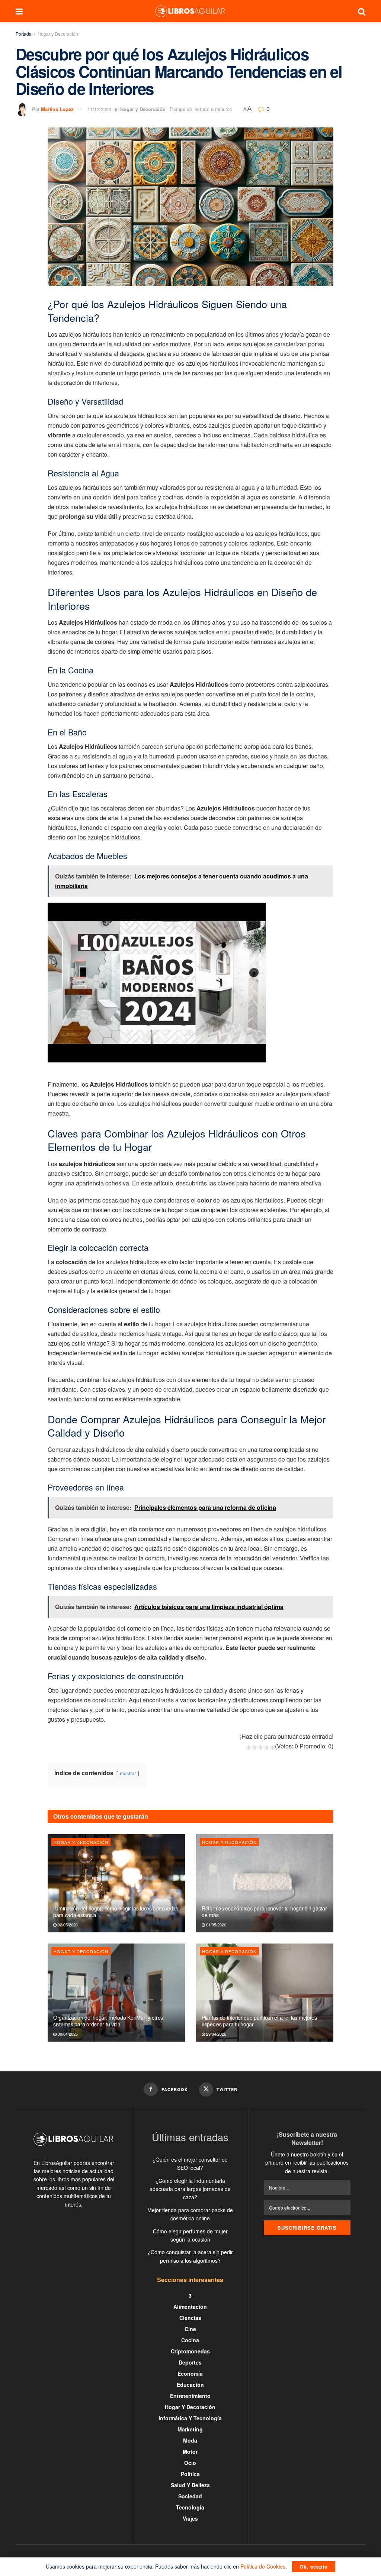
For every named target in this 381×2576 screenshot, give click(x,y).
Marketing (190, 2429)
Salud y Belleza (190, 2485)
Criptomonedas (190, 2351)
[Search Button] (362, 11)
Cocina (190, 2340)
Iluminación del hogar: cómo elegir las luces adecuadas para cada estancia (116, 1912)
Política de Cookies (263, 2566)
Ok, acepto (314, 2567)
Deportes (190, 2362)
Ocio (190, 2463)
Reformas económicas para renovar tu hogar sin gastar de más (264, 1912)
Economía (190, 2373)
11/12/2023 (99, 109)
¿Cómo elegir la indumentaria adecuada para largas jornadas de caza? (190, 2189)
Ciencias (190, 2318)
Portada (24, 34)
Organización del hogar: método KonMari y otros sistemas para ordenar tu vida (108, 2021)
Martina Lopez (57, 109)
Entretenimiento (190, 2396)
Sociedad (190, 2496)
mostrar (128, 1773)
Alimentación (190, 2307)
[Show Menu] (19, 11)
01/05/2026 (216, 1925)
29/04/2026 (216, 2034)
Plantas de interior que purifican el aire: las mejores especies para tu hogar (259, 2021)
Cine (190, 2329)
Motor (190, 2452)
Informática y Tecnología (190, 2418)
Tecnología (190, 2507)
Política (190, 2474)
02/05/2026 (67, 1925)
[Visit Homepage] (190, 11)
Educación (190, 2385)
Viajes (190, 2518)
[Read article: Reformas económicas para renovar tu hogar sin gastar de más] (265, 1883)
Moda (190, 2440)
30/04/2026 (67, 2034)
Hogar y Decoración (58, 34)
